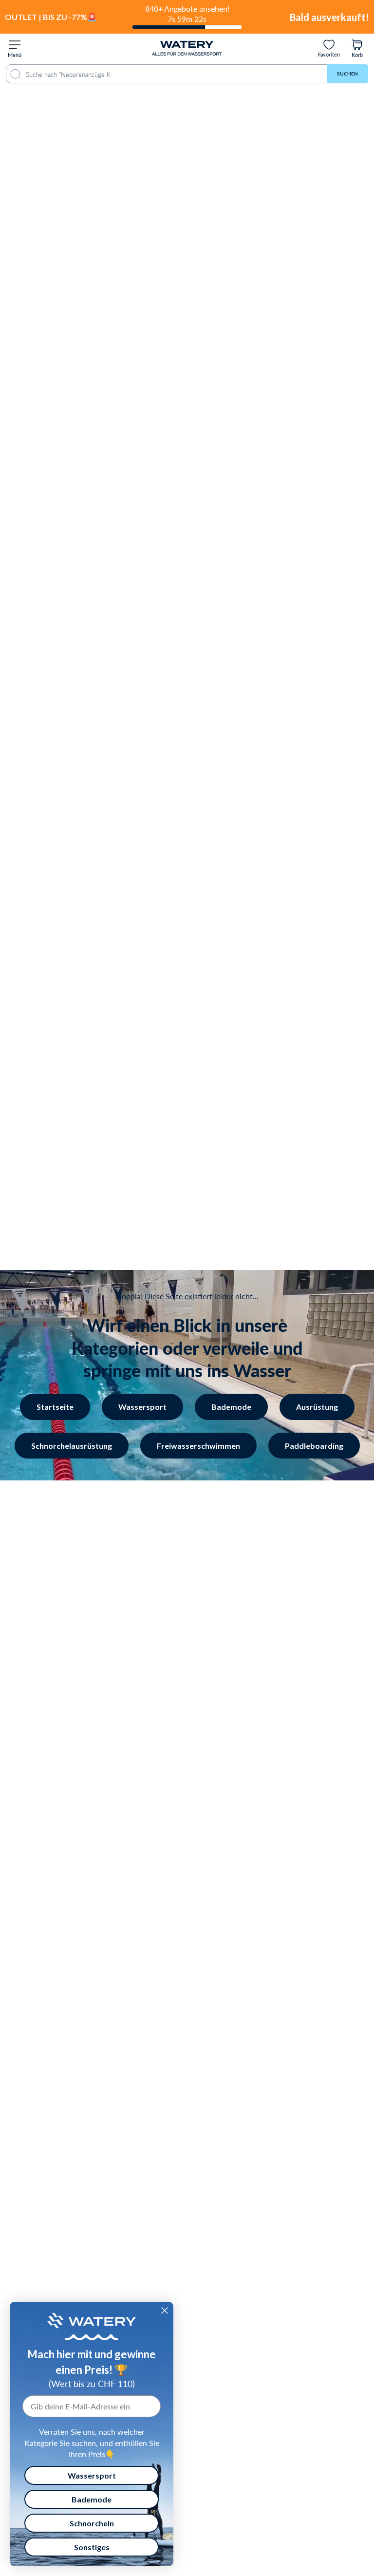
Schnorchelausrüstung (72, 1446)
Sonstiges (92, 2547)
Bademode (231, 1407)
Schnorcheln (92, 2523)
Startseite (55, 1407)
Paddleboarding (314, 1446)
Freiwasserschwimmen (198, 1446)
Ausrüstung (317, 1407)
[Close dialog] (165, 2311)
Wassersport (142, 1407)
